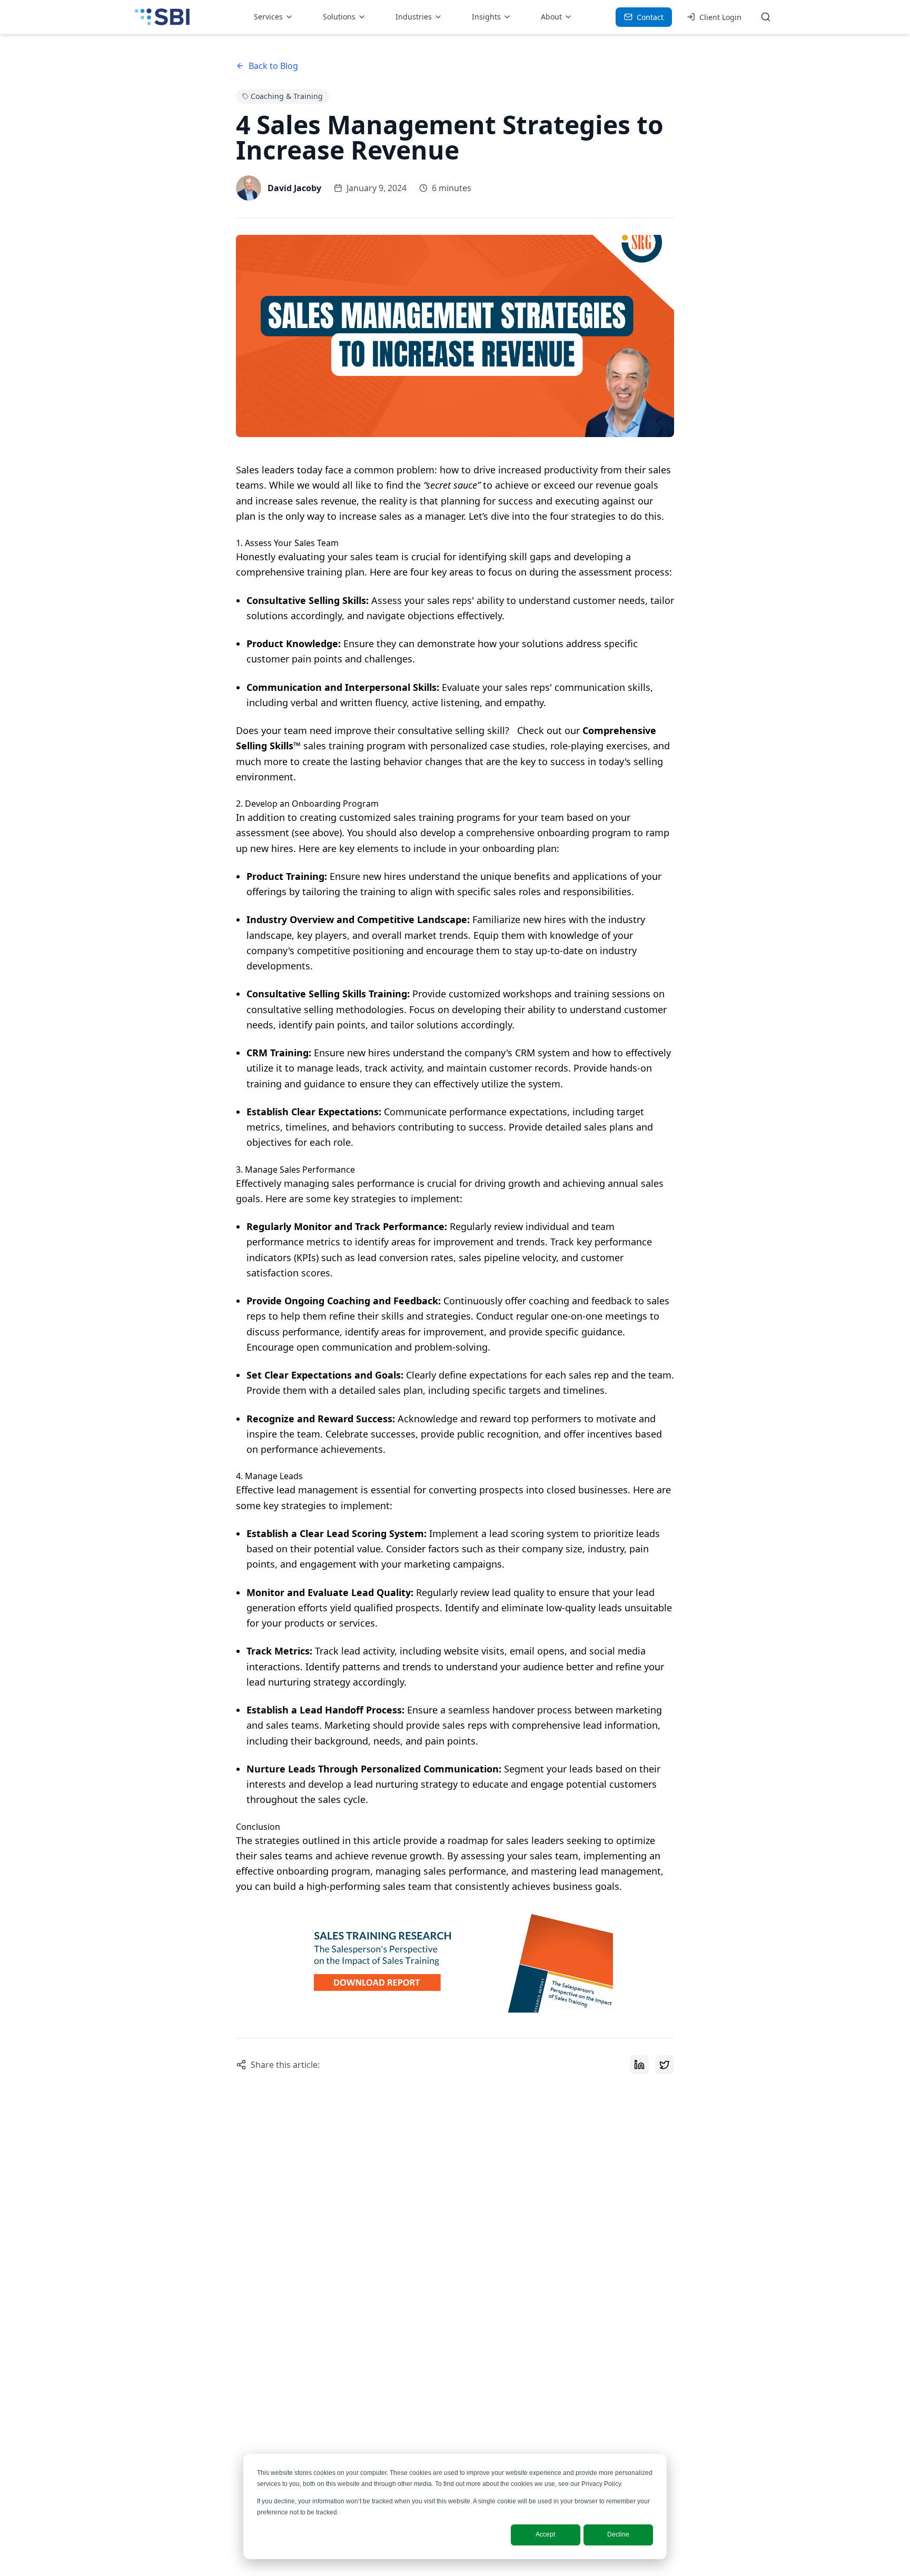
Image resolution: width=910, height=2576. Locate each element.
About (551, 17)
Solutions (339, 17)
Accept (545, 2534)
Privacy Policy (601, 2484)
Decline (618, 2534)
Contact (650, 17)
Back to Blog (273, 66)
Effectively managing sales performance (325, 1183)
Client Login (720, 17)
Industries (414, 17)
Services (268, 17)
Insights (486, 17)
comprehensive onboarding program (548, 833)
